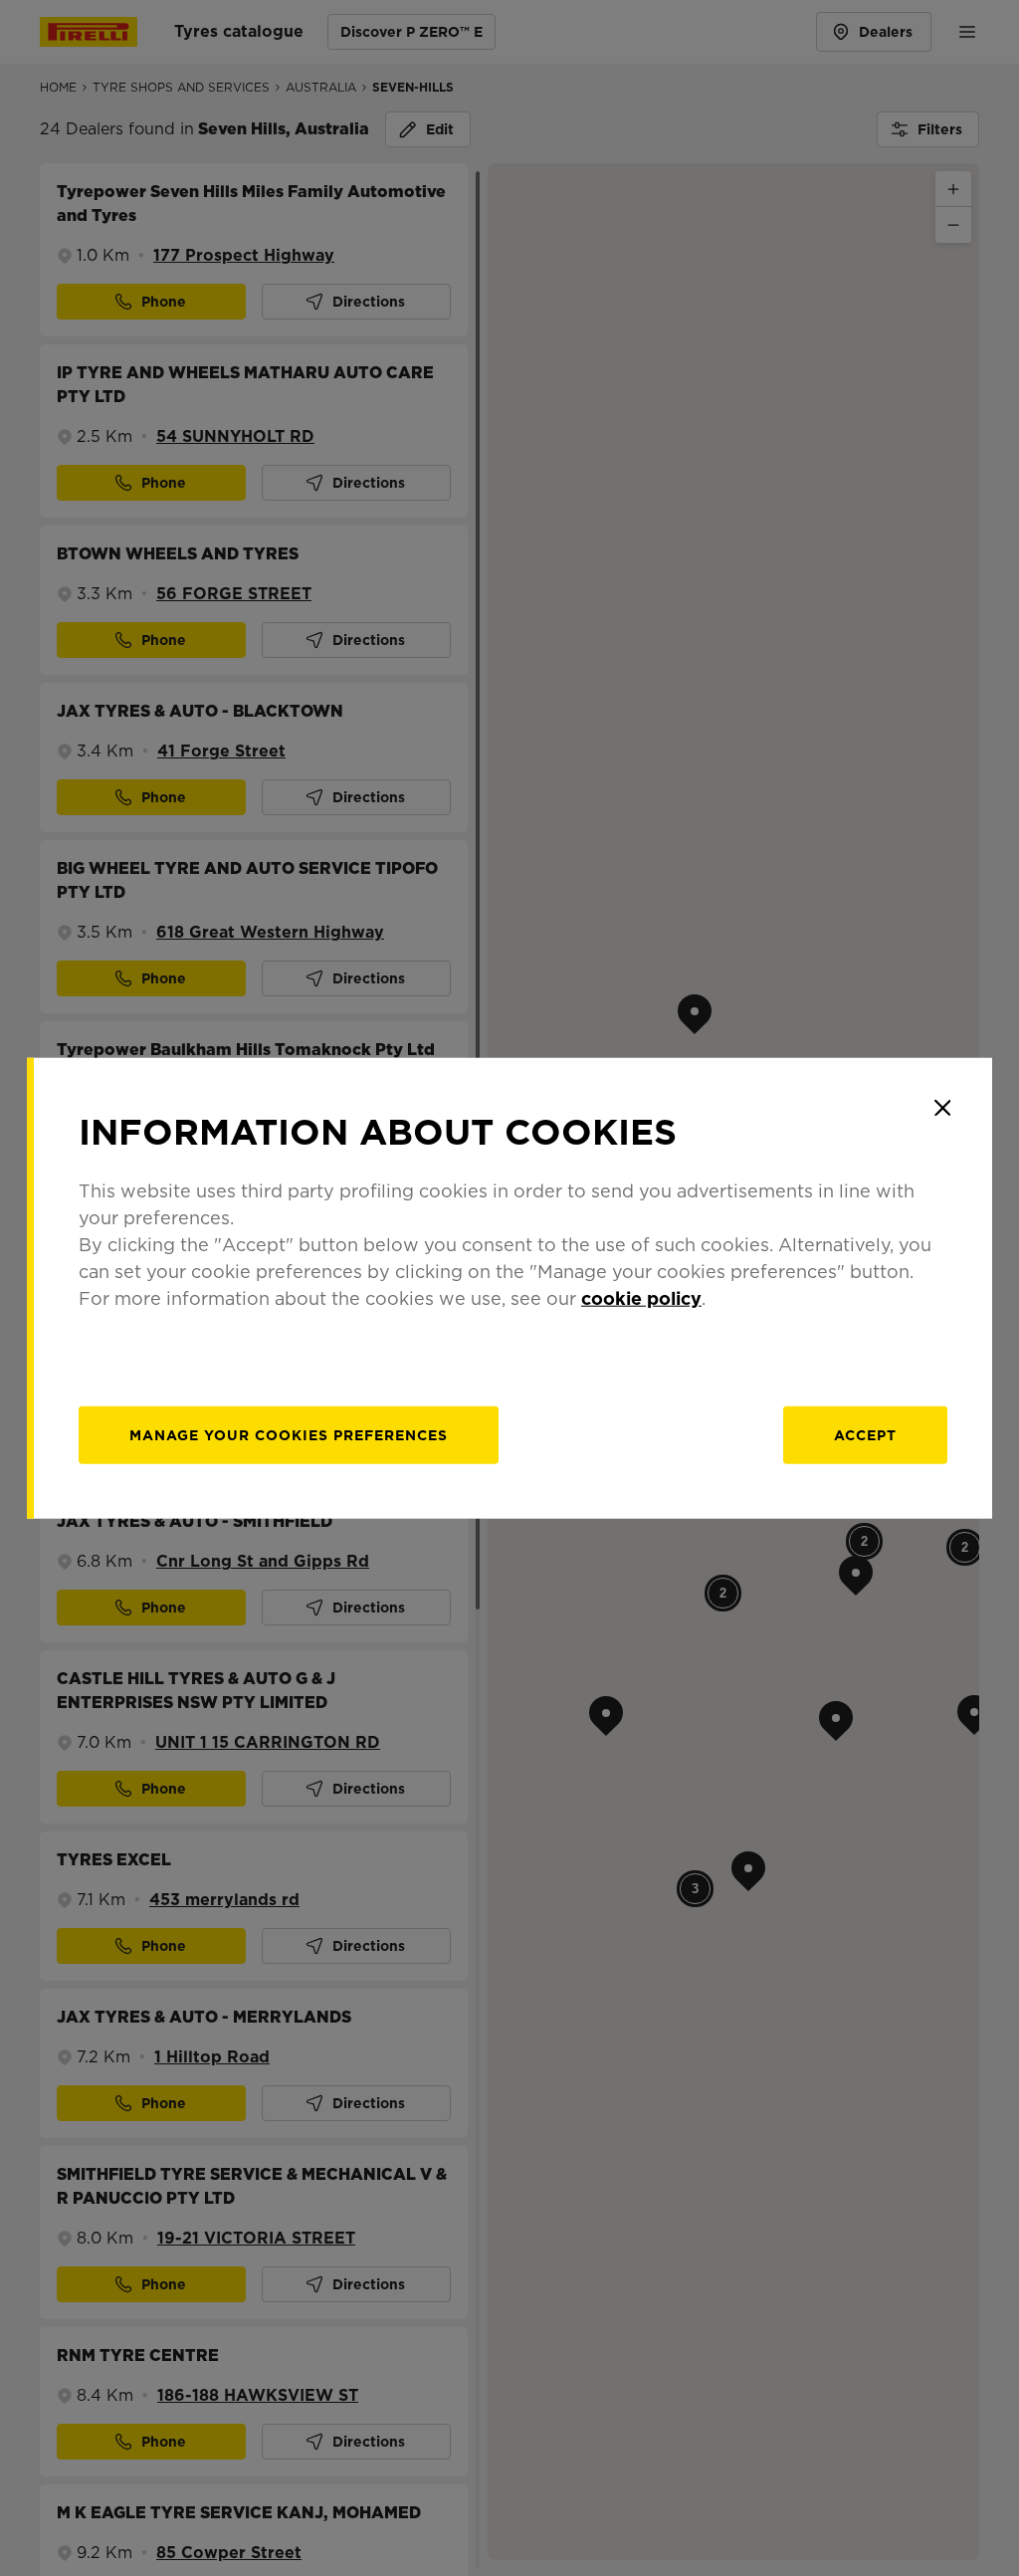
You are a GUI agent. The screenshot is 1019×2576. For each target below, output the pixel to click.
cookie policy (641, 1297)
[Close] (942, 1108)
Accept (865, 1434)
